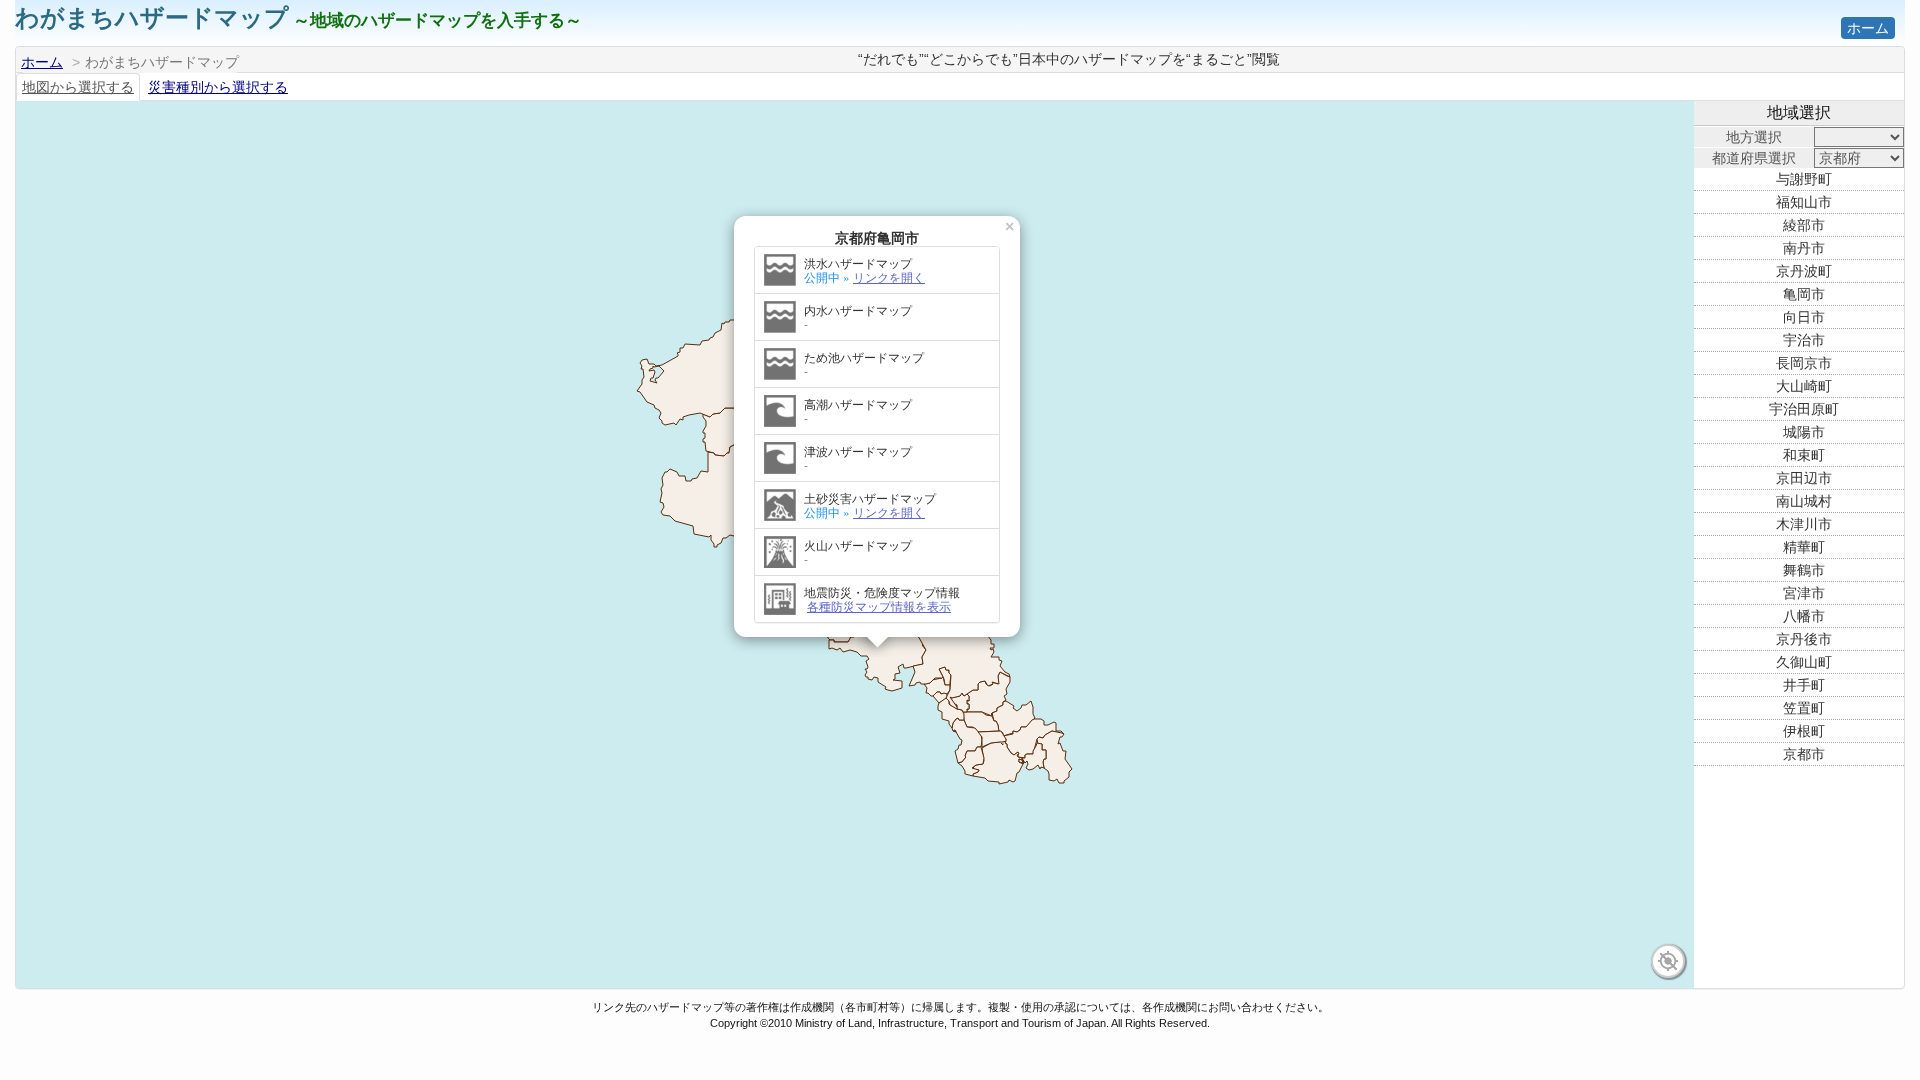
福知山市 (1804, 202)
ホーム (1868, 28)
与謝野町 (1804, 179)
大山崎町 (1804, 386)
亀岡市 (1804, 294)
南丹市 (1804, 248)
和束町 (1804, 455)
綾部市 (1804, 225)
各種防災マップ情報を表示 (879, 605)
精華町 (1804, 547)
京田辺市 (1804, 478)
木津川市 (1804, 524)
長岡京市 (1804, 363)
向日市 (1804, 317)
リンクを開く (889, 276)
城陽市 (1804, 432)
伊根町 (1804, 731)
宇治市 (1804, 340)
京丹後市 (1804, 639)
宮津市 (1804, 593)
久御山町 (1804, 662)
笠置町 (1804, 708)
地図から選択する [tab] (78, 87)
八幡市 (1804, 616)
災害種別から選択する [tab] (218, 87)
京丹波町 (1804, 271)
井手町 (1804, 685)
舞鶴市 (1804, 570)
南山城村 (1804, 501)
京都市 (1804, 754)
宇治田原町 (1804, 409)
